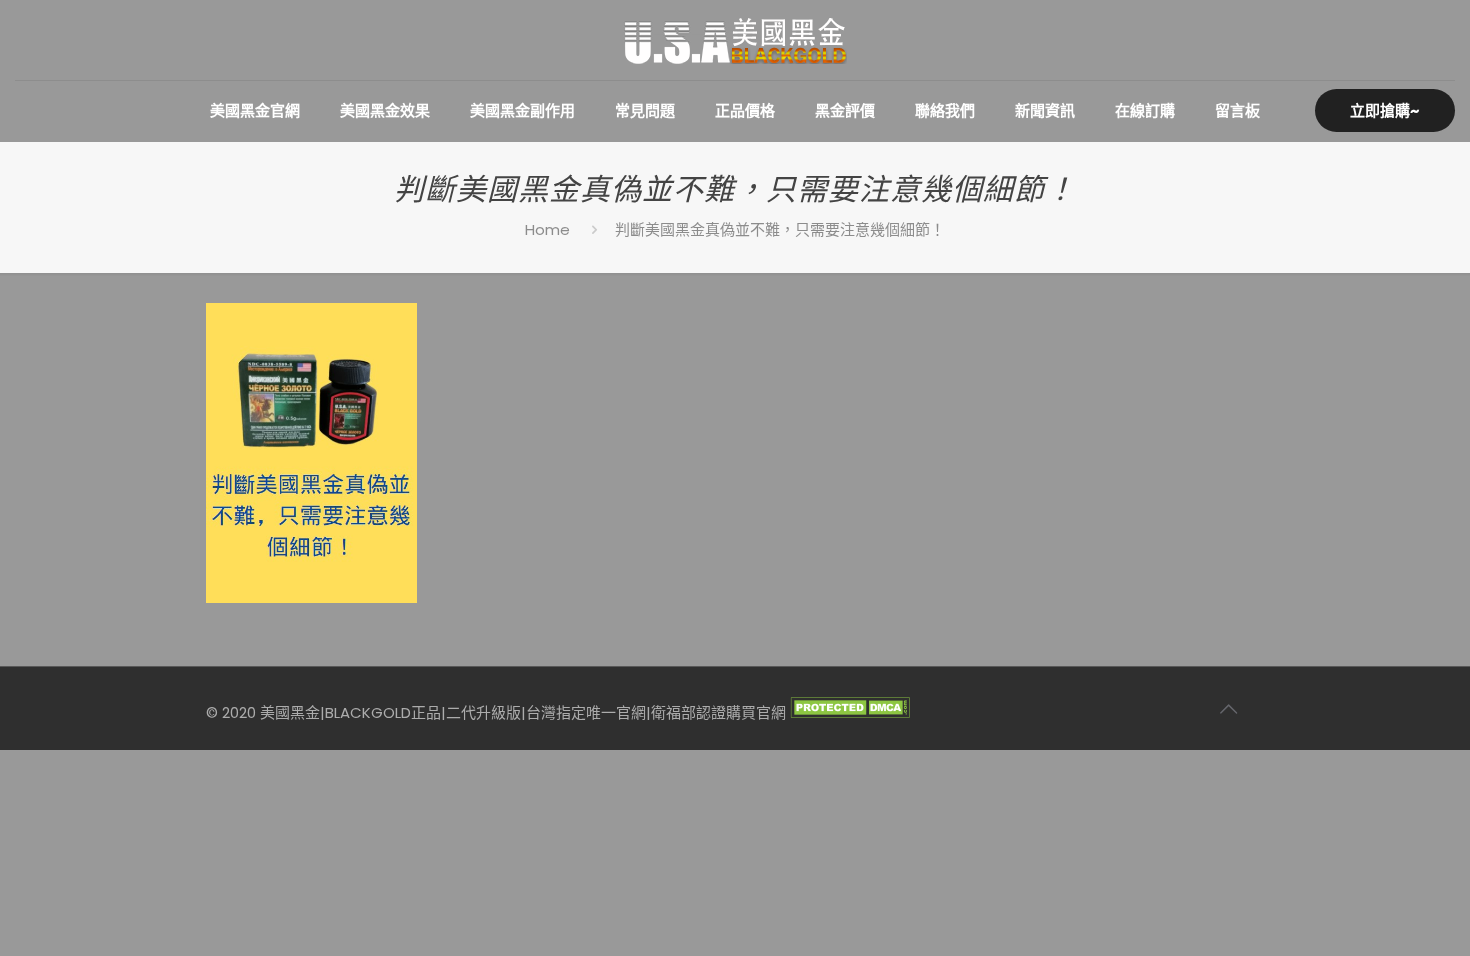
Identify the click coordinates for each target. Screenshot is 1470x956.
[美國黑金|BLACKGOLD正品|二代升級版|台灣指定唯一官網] (735, 40)
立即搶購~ (1385, 110)
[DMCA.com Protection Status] (850, 712)
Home (547, 229)
